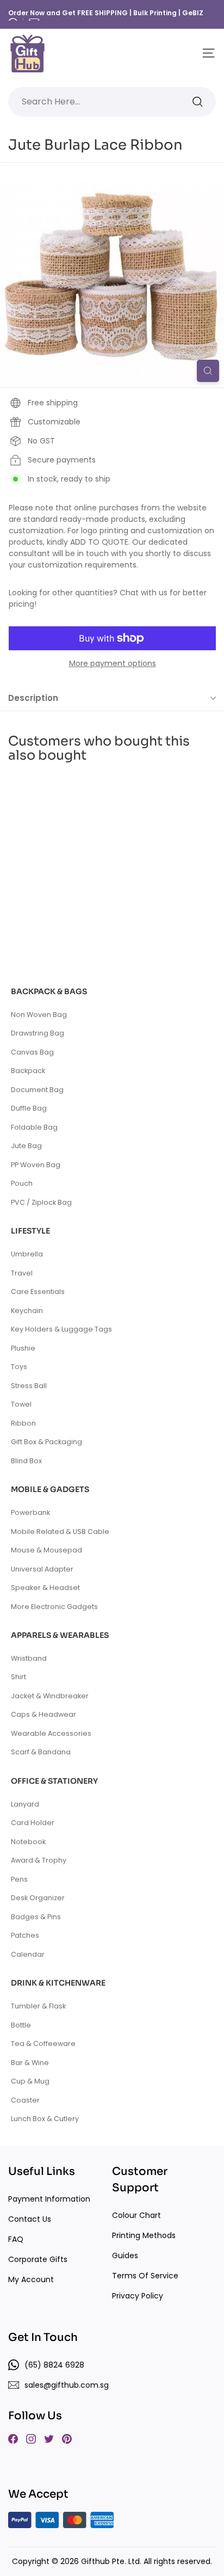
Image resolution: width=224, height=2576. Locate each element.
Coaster (25, 2100)
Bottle (21, 2025)
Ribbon (23, 1423)
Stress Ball (29, 1386)
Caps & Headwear (43, 1714)
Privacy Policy (138, 2296)
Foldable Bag (34, 1127)
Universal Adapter (42, 1569)
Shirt (18, 1677)
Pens (19, 1879)
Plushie (23, 1348)
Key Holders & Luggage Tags (61, 1329)
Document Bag (37, 1090)
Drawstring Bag (38, 1033)
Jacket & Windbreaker (50, 1696)
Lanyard (25, 1804)
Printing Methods (144, 2235)
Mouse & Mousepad (46, 1550)
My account (31, 2279)
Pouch (22, 1183)
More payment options (113, 663)
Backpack (28, 1071)
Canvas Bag (32, 1052)
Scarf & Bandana (41, 1752)
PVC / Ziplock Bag (41, 1202)
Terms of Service (145, 2276)
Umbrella (27, 1254)
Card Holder (33, 1823)
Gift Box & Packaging (46, 1442)
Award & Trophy (39, 1860)
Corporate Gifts (38, 2259)
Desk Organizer (38, 1898)
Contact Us (30, 2219)
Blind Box (26, 1461)
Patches (25, 1935)
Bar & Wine (30, 2063)
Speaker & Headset (45, 1588)
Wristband (29, 1658)
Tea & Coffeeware (43, 2044)
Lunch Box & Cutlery (45, 2119)
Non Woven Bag (39, 1015)
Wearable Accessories (51, 1733)
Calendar (28, 1954)
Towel (21, 1404)
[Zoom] (208, 371)
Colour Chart (136, 2215)
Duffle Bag (29, 1108)
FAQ (16, 2239)
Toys (19, 1367)
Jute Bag (26, 1146)
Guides (125, 2255)
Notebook (28, 1842)
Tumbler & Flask (38, 2006)
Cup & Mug (30, 2081)
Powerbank (30, 1512)
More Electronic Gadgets (54, 1607)
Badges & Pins (36, 1917)
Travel (22, 1273)
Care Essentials (38, 1292)
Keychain (27, 1311)
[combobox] (112, 102)
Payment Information (49, 2199)
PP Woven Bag (36, 1165)
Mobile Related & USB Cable (60, 1532)
